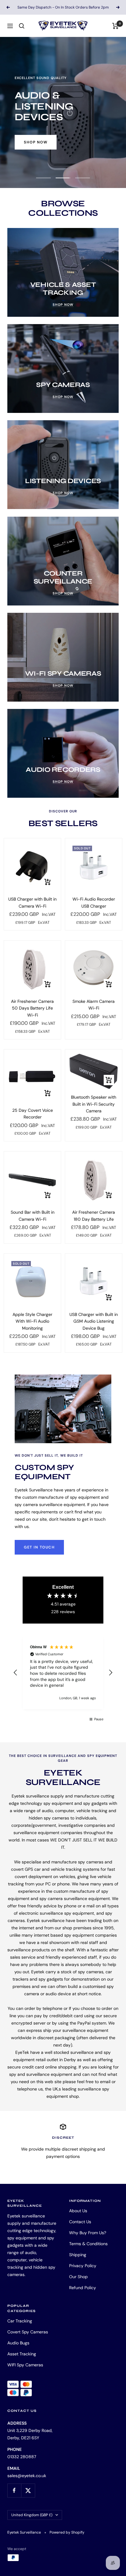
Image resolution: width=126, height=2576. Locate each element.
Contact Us (80, 2222)
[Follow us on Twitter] (28, 2490)
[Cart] (115, 26)
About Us (78, 2211)
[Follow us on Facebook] (14, 2490)
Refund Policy (83, 2288)
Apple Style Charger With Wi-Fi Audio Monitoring (32, 1321)
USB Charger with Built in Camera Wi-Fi (32, 902)
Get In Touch (39, 1547)
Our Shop (78, 2277)
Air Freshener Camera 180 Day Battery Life (94, 1216)
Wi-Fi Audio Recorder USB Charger (94, 902)
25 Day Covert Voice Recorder (33, 1114)
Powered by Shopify (67, 2532)
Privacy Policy (83, 2266)
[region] (63, 1673)
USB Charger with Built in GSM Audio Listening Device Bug (94, 1321)
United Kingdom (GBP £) (32, 2515)
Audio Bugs (18, 2343)
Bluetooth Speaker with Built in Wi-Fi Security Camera (94, 1104)
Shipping (78, 2255)
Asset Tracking (22, 2354)
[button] (16, 1673)
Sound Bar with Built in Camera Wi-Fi (33, 1216)
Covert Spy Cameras (28, 2332)
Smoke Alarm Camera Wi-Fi (94, 1005)
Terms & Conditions (88, 2244)
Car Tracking (20, 2321)
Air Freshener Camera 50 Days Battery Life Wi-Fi (32, 1008)
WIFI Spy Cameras (25, 2365)
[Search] (22, 26)
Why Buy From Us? (88, 2233)
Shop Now (36, 137)
